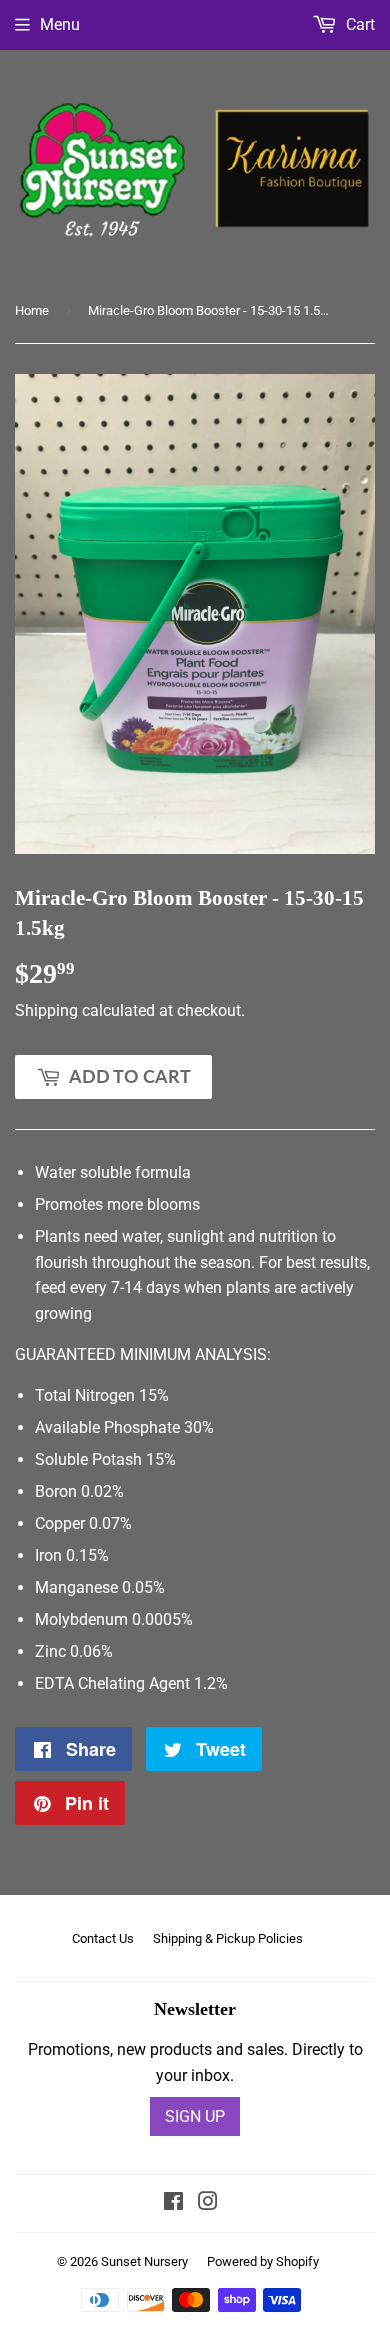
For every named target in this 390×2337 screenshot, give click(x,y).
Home (32, 310)
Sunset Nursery (144, 2261)
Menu (60, 24)
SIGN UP (195, 2116)
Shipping (46, 1010)
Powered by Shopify (263, 2261)
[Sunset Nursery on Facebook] (173, 2203)
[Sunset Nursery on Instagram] (208, 2203)
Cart (358, 24)
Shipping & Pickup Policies (228, 1938)
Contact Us (103, 1938)
